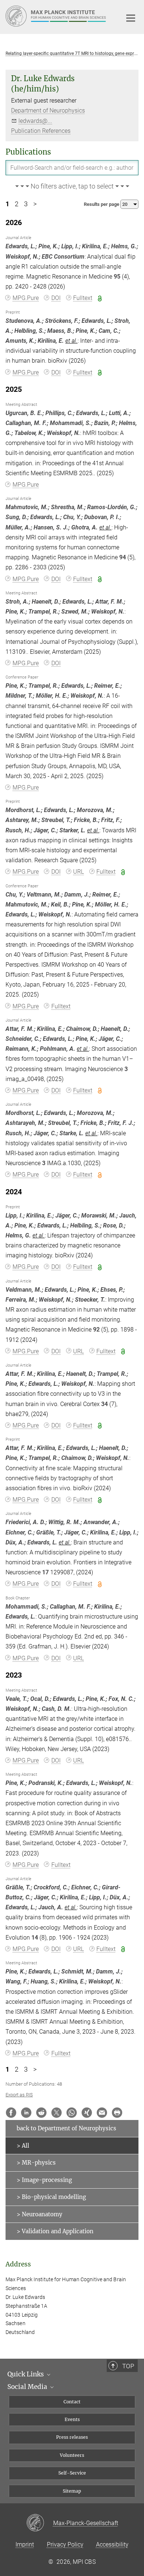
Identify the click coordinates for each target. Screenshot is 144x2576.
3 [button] (26, 204)
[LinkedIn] (26, 2113)
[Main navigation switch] (131, 18)
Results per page (102, 204)
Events (72, 2419)
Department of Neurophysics (48, 111)
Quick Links (26, 2374)
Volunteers (72, 2455)
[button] (72, 187)
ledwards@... (35, 121)
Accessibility (112, 2544)
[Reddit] (41, 2113)
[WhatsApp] (72, 2113)
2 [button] (17, 204)
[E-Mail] (102, 2113)
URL (78, 872)
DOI (56, 298)
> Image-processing (44, 2180)
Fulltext (83, 298)
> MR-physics (36, 2163)
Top (128, 2366)
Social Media (28, 2387)
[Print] (117, 2113)
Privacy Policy (65, 2544)
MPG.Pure (26, 298)
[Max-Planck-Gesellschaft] (40, 2523)
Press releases (72, 2437)
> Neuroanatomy (40, 2214)
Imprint (25, 2544)
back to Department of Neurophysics (66, 2128)
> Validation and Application (55, 2231)
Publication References (41, 131)
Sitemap (72, 2491)
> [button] (35, 204)
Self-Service (72, 2473)
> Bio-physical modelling (51, 2197)
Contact (72, 2402)
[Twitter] (56, 2113)
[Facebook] (11, 2113)
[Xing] (87, 2113)
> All (23, 2146)
